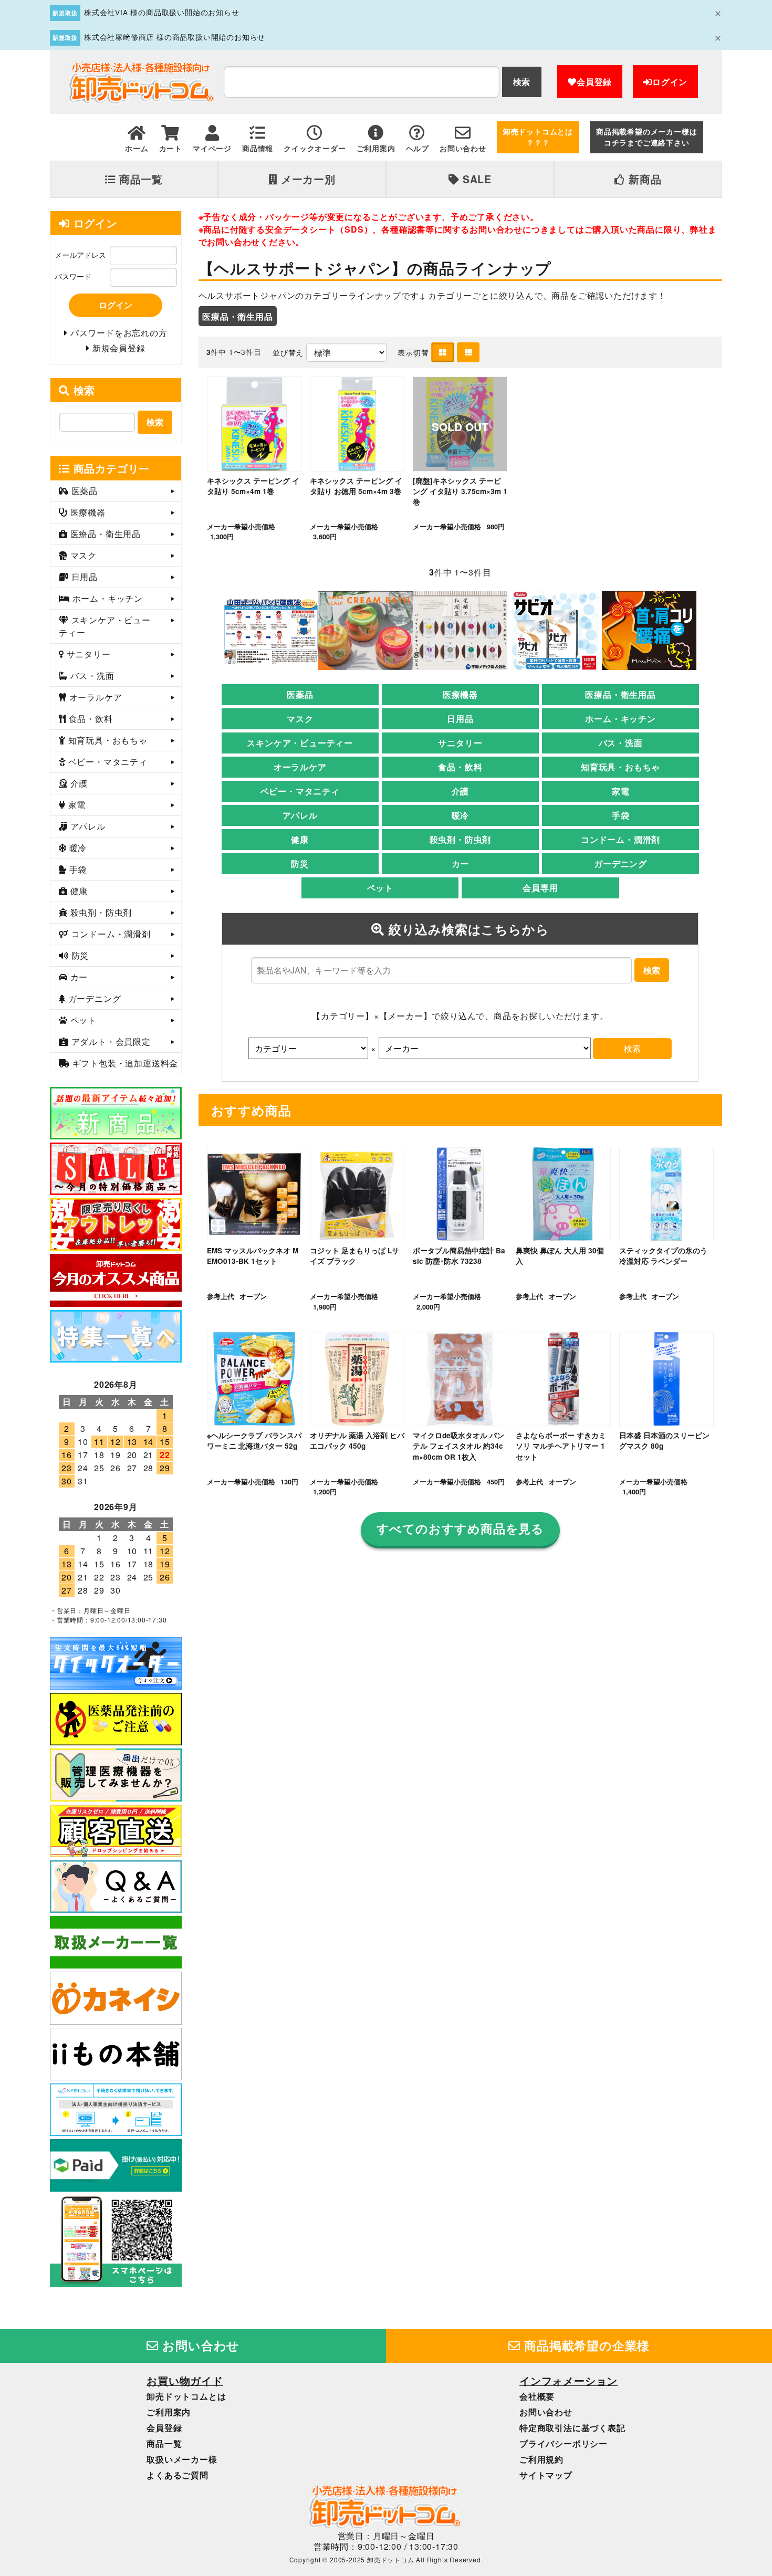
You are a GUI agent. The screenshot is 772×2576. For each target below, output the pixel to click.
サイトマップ (546, 2475)
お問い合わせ (200, 2345)
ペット (380, 888)
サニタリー (460, 743)
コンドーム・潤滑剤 (620, 839)
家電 (621, 791)
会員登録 (594, 82)
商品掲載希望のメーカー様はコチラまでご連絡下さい (646, 137)
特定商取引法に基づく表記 (572, 2428)
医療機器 (460, 694)
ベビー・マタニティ (300, 791)
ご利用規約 (541, 2459)
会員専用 (540, 888)
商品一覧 (139, 179)
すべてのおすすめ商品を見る (460, 1528)
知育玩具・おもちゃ (620, 767)
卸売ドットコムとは (186, 2396)
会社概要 (537, 2396)
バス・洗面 (621, 743)
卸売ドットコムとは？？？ (538, 137)
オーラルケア (300, 767)
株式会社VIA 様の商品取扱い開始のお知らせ (162, 12)
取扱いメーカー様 (182, 2459)
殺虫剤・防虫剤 (461, 839)
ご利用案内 (169, 2412)
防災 (300, 863)
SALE (476, 179)
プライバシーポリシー (564, 2443)
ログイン (670, 82)
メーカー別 (307, 179)
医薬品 (300, 694)
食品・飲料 (460, 767)
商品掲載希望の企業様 (586, 2345)
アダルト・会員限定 (110, 1041)
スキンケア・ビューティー (300, 743)
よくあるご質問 (178, 2475)
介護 (461, 791)
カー (461, 863)
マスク (300, 719)
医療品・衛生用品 (237, 316)
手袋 (621, 815)
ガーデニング (620, 863)
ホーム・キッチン (620, 719)
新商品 (643, 179)
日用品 (460, 719)
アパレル (300, 815)
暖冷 (461, 815)
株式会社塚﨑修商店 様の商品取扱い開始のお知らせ (175, 37)
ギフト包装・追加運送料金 (124, 1063)
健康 (300, 839)
